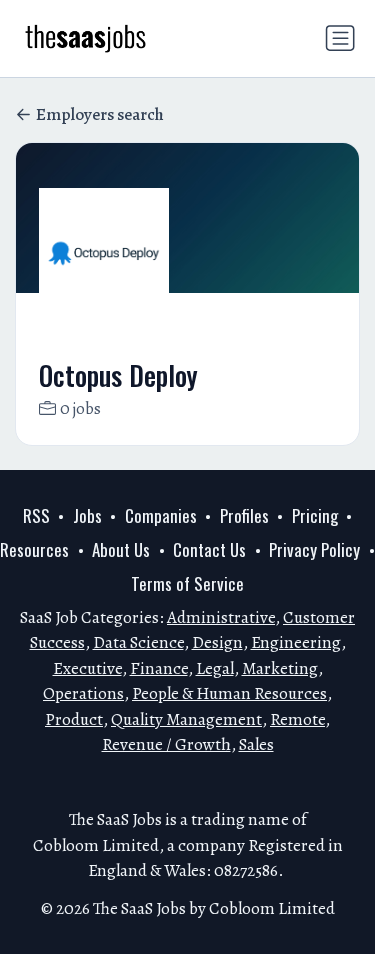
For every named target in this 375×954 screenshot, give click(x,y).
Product (74, 719)
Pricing (315, 515)
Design (217, 642)
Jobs (87, 515)
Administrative (221, 617)
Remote (297, 719)
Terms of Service (187, 583)
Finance (159, 668)
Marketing (280, 668)
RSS (36, 515)
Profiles (244, 515)
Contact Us (209, 549)
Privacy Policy (314, 549)
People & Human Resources (229, 693)
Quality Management (186, 719)
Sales (256, 744)
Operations (83, 693)
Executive (87, 668)
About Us (121, 549)
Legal (215, 668)
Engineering (296, 642)
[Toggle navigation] (340, 38)
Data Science (138, 642)
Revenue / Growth (166, 744)
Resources (34, 549)
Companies (161, 515)
